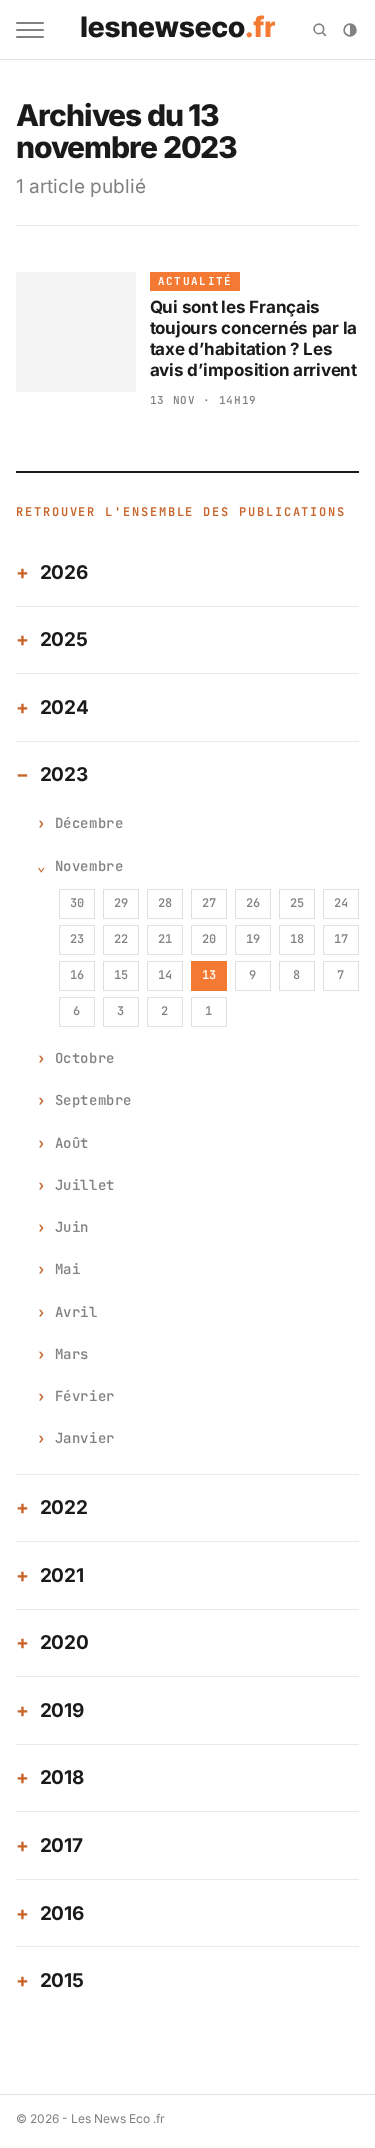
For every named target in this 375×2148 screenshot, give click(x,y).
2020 (64, 1642)
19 (253, 939)
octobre (85, 1058)
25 (297, 903)
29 (121, 903)
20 (209, 939)
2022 (64, 1507)
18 (297, 939)
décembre (89, 823)
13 (209, 975)
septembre (93, 1100)
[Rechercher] (320, 30)
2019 (62, 1710)
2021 (62, 1575)
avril (76, 1312)
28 (165, 903)
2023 (64, 774)
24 (341, 903)
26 (253, 903)
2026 (64, 572)
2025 (64, 639)
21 (165, 939)
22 (121, 939)
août (72, 1143)
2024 (64, 707)
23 (77, 939)
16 (77, 975)
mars (72, 1354)
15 (121, 975)
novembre (89, 866)
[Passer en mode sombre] (350, 30)
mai (68, 1269)
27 (209, 903)
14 (165, 975)
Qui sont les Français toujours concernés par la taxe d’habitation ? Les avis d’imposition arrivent (254, 339)
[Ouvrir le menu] (30, 30)
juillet (85, 1185)
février (85, 1396)
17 (341, 939)
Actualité (195, 281)
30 (77, 903)
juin (72, 1227)
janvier (85, 1438)
